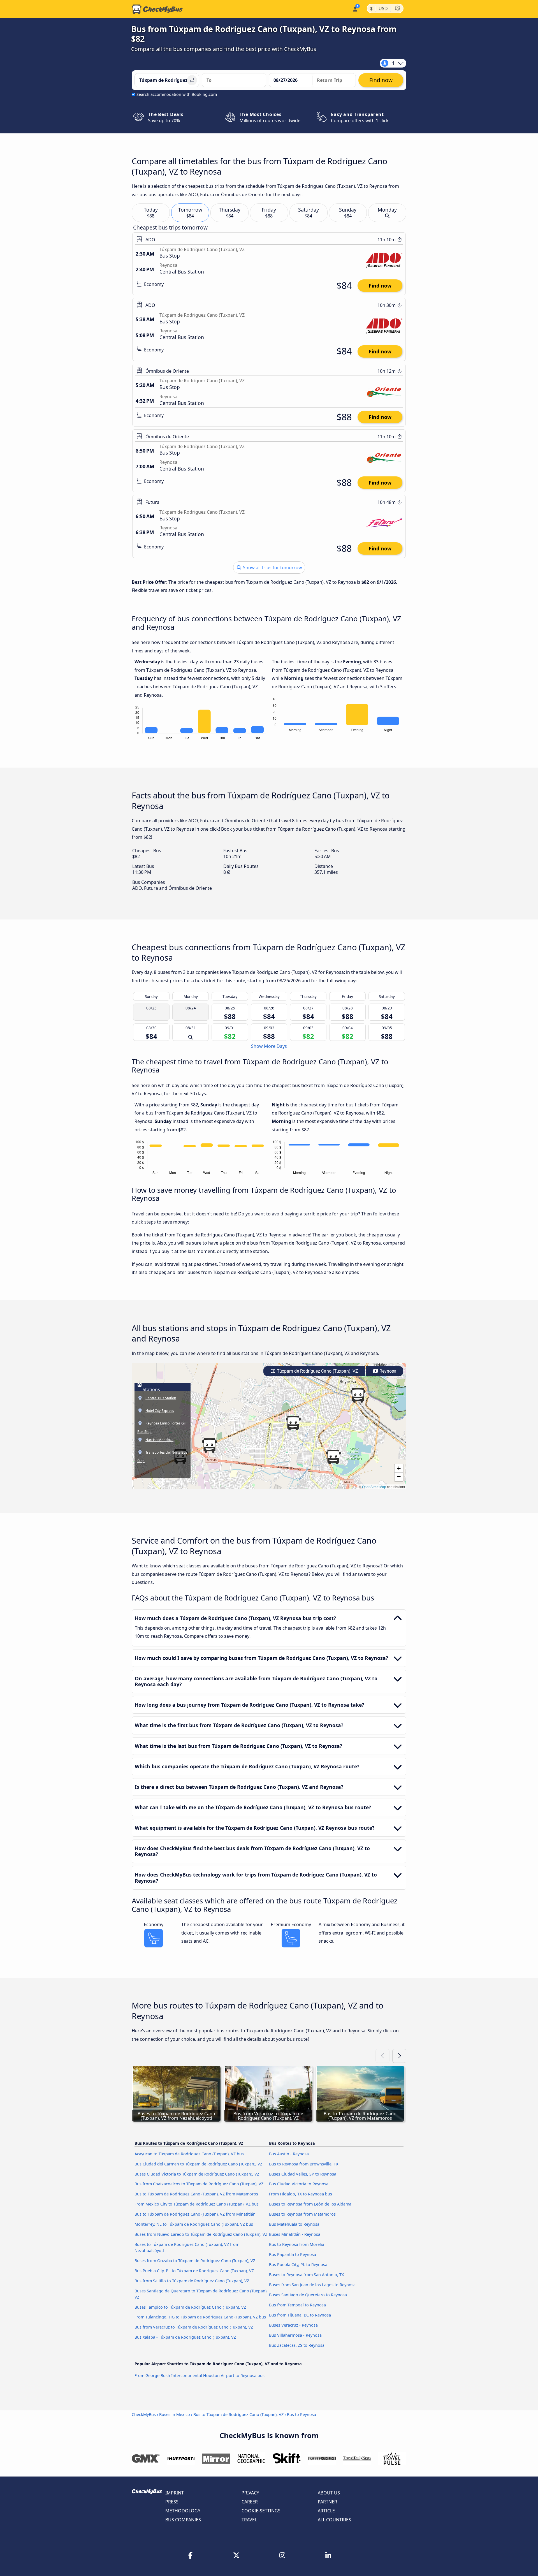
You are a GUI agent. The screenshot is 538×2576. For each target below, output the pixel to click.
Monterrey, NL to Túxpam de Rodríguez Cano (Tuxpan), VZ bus (194, 2224)
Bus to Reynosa (302, 2414)
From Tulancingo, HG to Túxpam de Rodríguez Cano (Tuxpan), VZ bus (200, 2317)
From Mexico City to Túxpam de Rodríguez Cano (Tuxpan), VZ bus (197, 2204)
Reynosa (387, 1371)
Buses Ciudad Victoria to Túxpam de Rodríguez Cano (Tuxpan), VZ (197, 2174)
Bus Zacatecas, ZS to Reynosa (297, 2345)
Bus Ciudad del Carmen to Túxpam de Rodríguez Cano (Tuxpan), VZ (198, 2164)
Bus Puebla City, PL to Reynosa (298, 2265)
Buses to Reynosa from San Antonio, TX (306, 2275)
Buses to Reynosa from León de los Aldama (310, 2204)
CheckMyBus (144, 2414)
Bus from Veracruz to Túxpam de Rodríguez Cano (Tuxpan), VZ (194, 2327)
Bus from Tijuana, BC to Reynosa (300, 2315)
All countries (334, 2520)
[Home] (157, 9)
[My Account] (355, 9)
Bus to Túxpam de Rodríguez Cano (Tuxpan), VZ (238, 2414)
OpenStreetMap (374, 1487)
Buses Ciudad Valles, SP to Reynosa (303, 2174)
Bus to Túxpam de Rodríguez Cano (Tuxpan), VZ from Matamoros (196, 2194)
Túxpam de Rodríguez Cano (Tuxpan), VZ (317, 1371)
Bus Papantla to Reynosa (293, 2254)
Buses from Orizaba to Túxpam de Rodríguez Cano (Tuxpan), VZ (195, 2261)
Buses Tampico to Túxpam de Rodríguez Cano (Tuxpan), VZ (190, 2307)
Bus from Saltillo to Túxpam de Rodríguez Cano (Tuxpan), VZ (192, 2281)
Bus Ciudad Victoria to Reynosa (299, 2184)
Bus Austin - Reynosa (289, 2154)
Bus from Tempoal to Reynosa (297, 2305)
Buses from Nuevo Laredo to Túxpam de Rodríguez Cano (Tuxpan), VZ (201, 2234)
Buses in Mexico (175, 2414)
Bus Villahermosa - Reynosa (295, 2335)
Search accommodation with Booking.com (177, 94)
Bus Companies (183, 2520)
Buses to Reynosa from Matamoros (302, 2214)
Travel (249, 2520)
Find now (380, 286)
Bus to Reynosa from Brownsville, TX (304, 2164)
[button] (358, 1395)
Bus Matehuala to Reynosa (294, 2224)
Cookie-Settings (261, 2511)
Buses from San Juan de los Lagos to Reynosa (312, 2285)
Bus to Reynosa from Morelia (297, 2244)
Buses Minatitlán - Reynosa (295, 2234)
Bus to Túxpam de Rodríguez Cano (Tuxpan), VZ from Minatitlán (195, 2214)
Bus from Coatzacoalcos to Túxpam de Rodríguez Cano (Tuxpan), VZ (199, 2184)
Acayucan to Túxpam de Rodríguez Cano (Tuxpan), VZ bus (189, 2154)
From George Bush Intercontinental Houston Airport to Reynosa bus (200, 2375)
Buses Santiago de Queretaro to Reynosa (308, 2295)
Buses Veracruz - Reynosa (293, 2325)
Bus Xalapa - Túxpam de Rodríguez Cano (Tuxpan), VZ (185, 2337)
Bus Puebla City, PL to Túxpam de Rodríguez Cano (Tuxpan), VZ (194, 2271)
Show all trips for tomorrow (272, 567)
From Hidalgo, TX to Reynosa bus (301, 2194)
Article (326, 2511)
